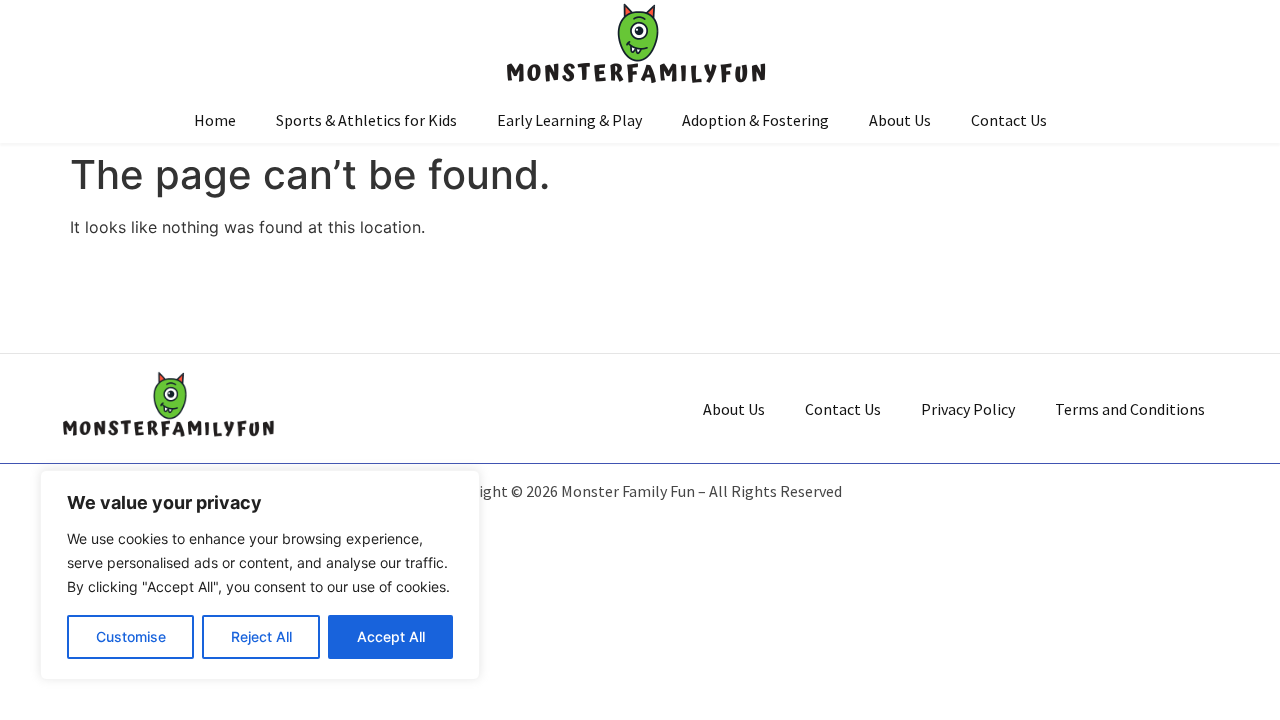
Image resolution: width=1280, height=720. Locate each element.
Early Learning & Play (569, 120)
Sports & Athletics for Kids (366, 120)
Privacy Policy (968, 409)
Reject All (261, 636)
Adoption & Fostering (755, 120)
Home (215, 120)
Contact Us (1009, 120)
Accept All (391, 636)
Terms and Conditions (1130, 409)
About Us (900, 120)
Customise (131, 636)
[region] (260, 575)
